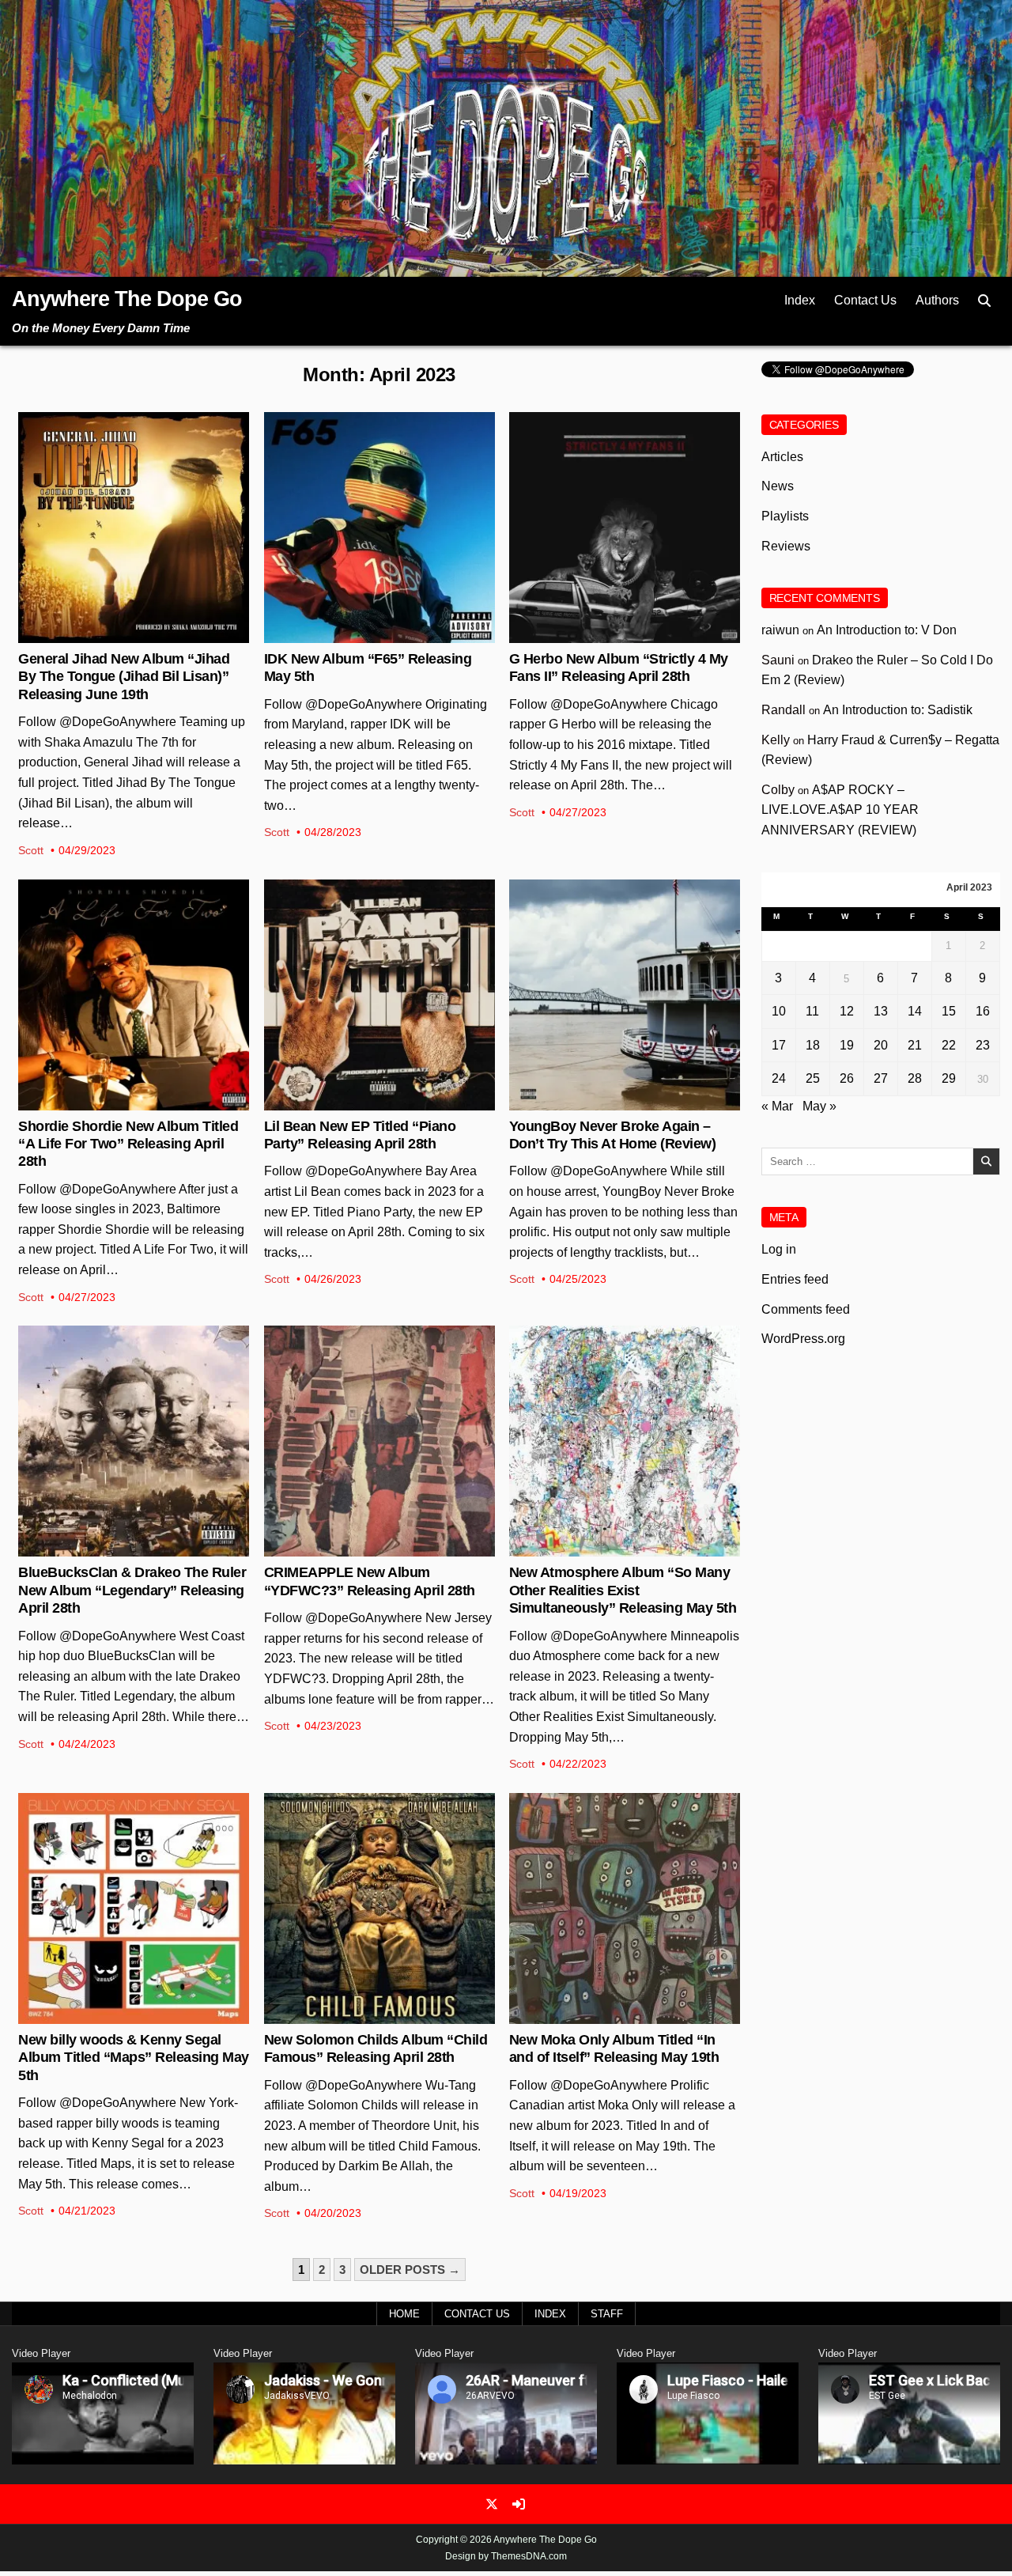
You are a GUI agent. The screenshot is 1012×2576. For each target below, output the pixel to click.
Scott (31, 850)
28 (915, 1078)
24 (779, 1078)
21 (915, 1045)
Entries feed (795, 1279)
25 (813, 1078)
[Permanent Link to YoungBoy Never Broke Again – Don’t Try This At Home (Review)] (625, 995)
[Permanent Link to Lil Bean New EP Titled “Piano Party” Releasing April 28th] (379, 995)
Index (800, 300)
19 (847, 1045)
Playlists (785, 516)
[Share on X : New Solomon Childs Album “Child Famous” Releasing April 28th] (367, 2015)
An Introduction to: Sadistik (898, 710)
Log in (779, 1249)
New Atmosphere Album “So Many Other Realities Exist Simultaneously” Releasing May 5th (623, 1590)
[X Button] (492, 2504)
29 (949, 1078)
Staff (607, 2314)
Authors (937, 300)
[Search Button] (984, 301)
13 (881, 1011)
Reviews (625, 931)
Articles (782, 457)
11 (812, 1011)
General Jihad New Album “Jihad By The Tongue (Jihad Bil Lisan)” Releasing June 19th (124, 677)
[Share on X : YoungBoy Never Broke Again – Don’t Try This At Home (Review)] (612, 1102)
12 (847, 1011)
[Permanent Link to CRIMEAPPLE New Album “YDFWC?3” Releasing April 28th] (379, 1441)
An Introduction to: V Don (887, 630)
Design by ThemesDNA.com (506, 2556)
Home (404, 2314)
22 (949, 1045)
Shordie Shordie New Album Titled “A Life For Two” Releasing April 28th (128, 1144)
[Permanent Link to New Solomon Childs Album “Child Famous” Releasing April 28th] (379, 1908)
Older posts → (410, 2270)
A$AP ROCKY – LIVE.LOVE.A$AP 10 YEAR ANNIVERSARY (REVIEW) (840, 810)
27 (881, 1078)
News (134, 463)
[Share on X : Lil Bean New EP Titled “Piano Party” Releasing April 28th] (367, 1102)
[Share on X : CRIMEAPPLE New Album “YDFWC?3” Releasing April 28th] (367, 1548)
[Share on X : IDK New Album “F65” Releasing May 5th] (367, 634)
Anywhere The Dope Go (127, 299)
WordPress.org (803, 1339)
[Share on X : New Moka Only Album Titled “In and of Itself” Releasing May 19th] (612, 2015)
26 (847, 1078)
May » (819, 1106)
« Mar (777, 1106)
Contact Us (865, 300)
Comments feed (806, 1309)
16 (983, 1011)
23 (983, 1045)
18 (813, 1045)
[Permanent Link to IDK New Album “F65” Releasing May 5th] (379, 528)
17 (779, 1045)
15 (949, 1011)
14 (915, 1011)
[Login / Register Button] (519, 2504)
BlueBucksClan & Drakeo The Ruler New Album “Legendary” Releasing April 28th (132, 1590)
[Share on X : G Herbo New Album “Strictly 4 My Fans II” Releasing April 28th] (612, 634)
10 (779, 1011)
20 (881, 1045)
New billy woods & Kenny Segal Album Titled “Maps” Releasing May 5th (134, 2058)
